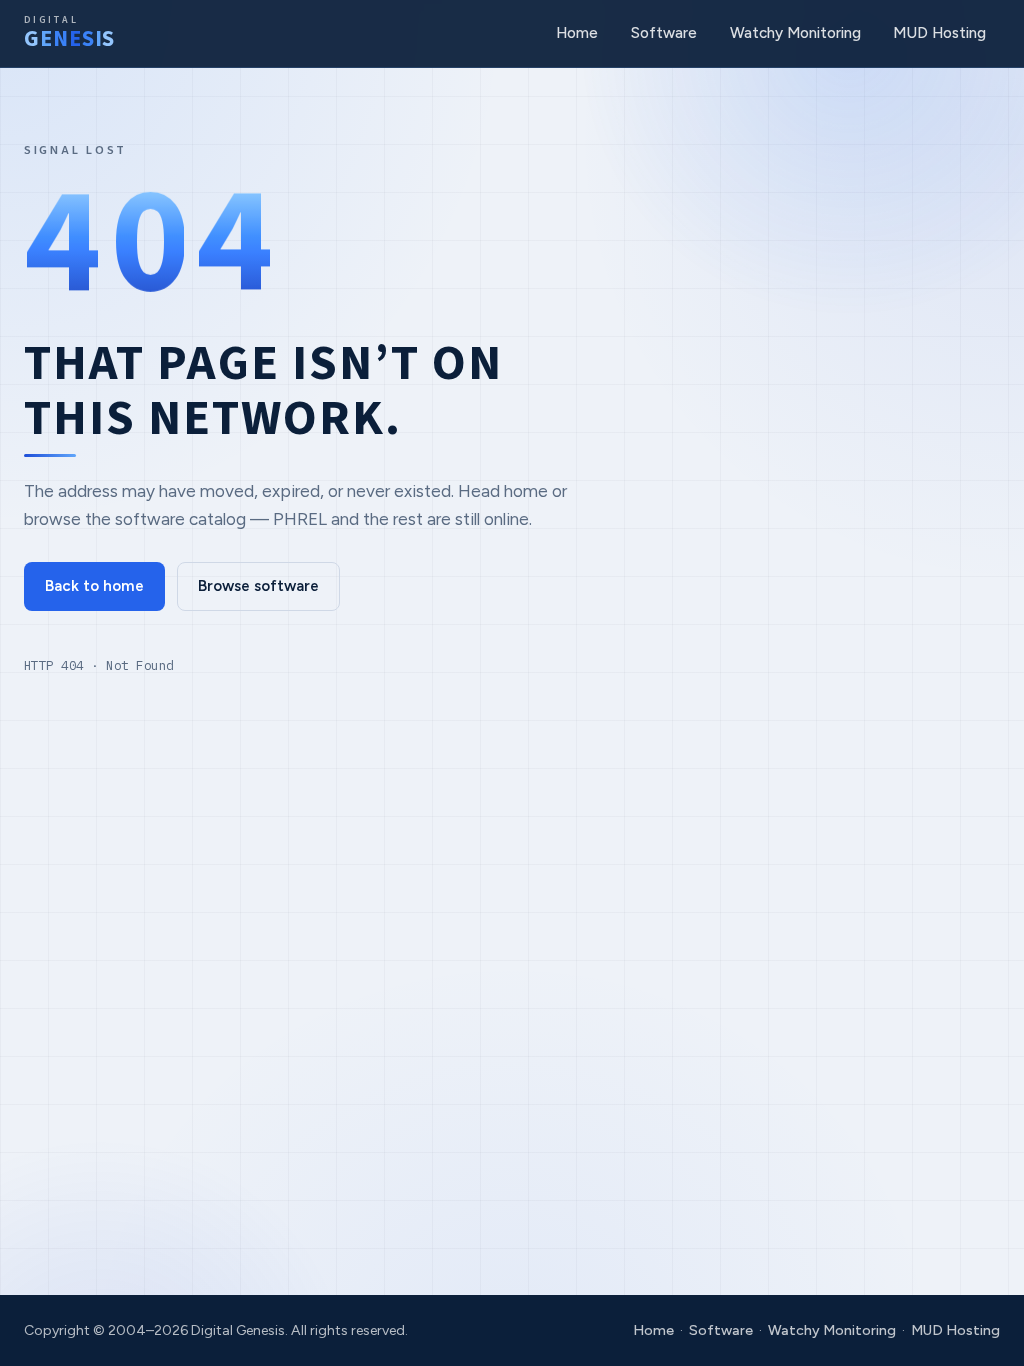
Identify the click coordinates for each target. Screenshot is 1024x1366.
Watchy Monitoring (795, 33)
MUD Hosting (939, 33)
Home (577, 33)
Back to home (94, 586)
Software (664, 33)
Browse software (258, 586)
